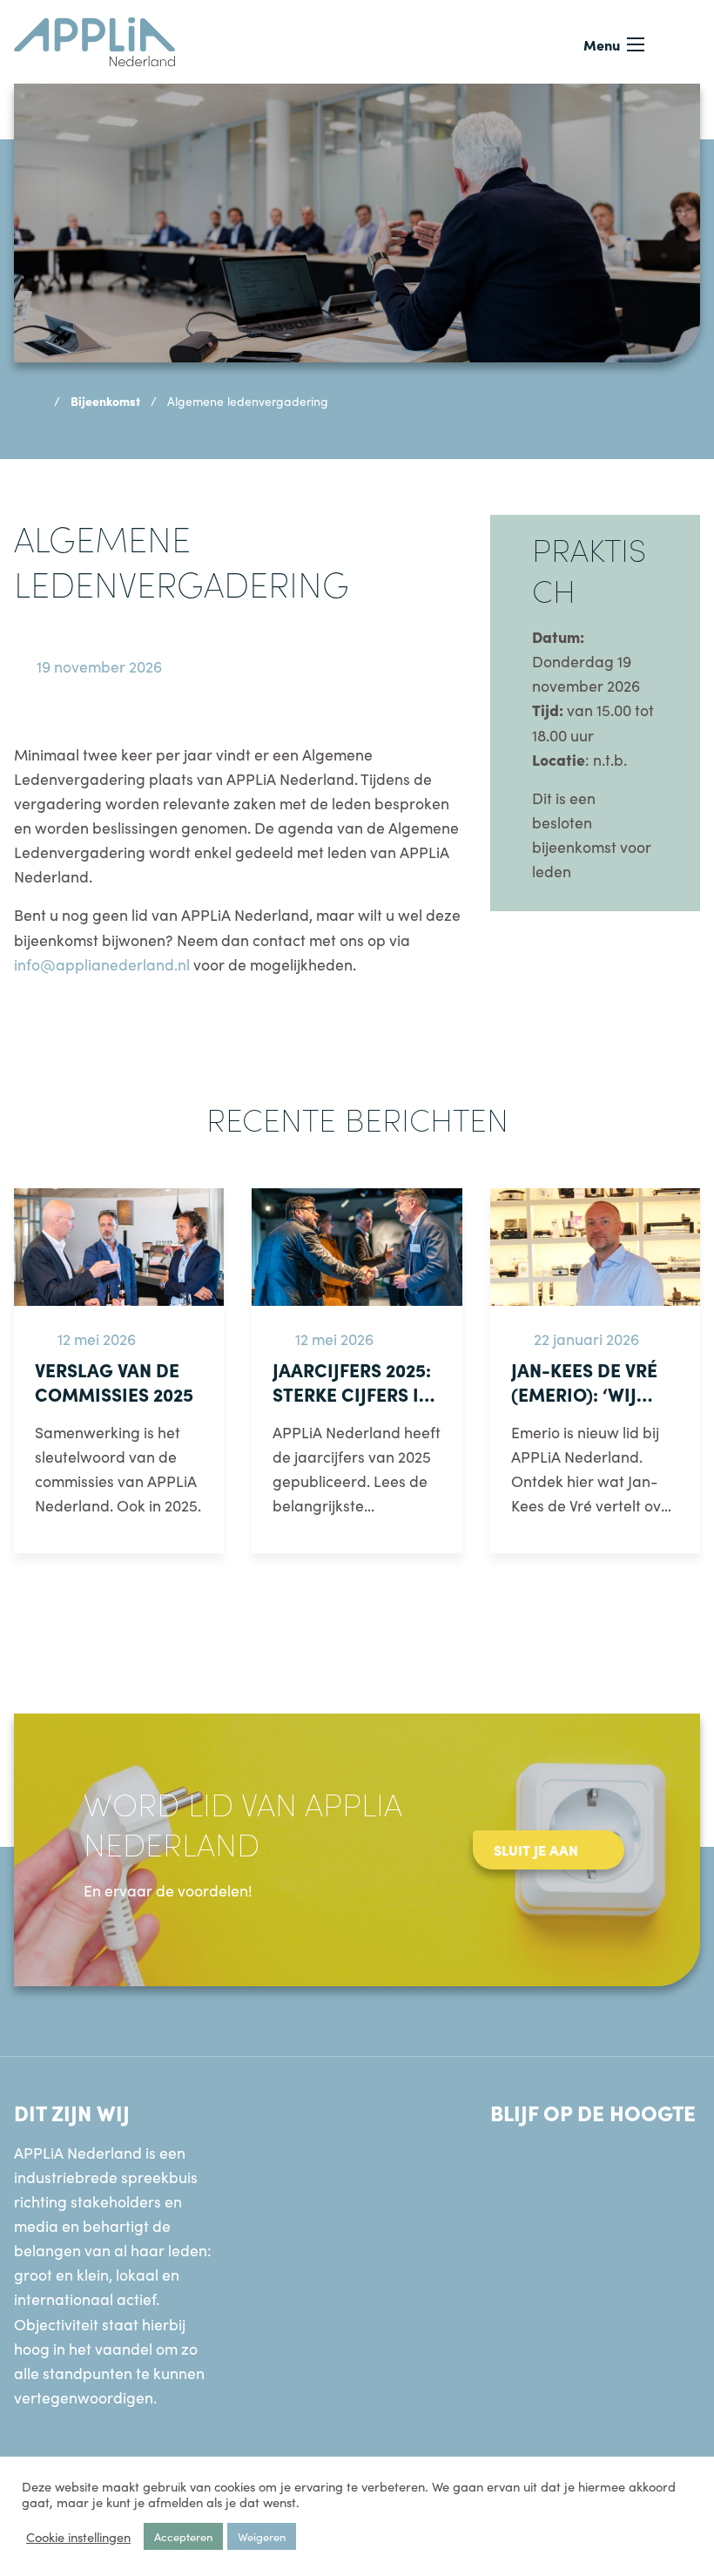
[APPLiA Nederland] (95, 39)
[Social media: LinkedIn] (513, 2167)
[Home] (36, 401)
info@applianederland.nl (102, 964)
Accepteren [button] (183, 2536)
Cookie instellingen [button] (78, 2537)
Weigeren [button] (262, 2536)
